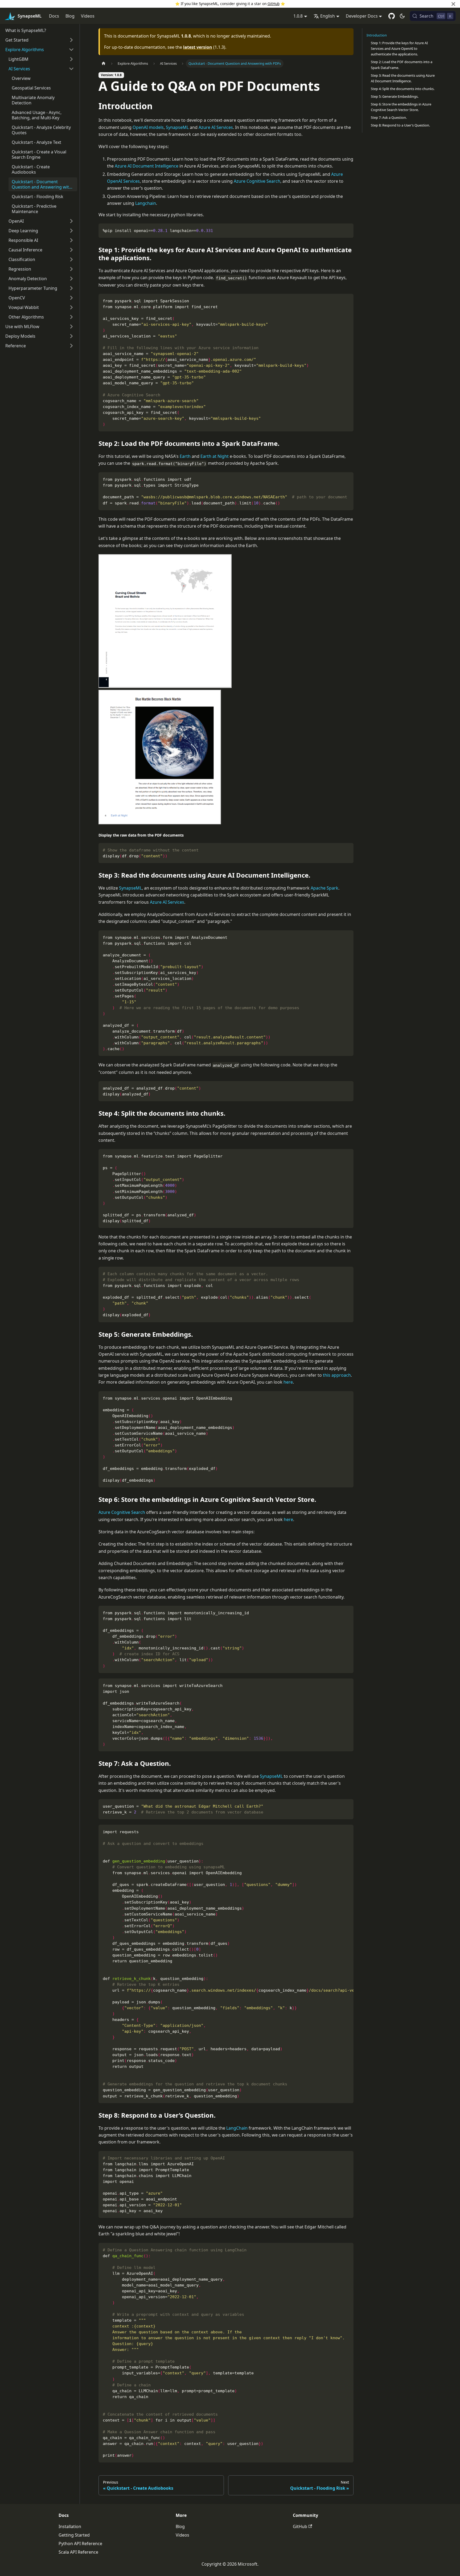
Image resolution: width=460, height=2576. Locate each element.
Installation (70, 2526)
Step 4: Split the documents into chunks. (403, 89)
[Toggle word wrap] (337, 1831)
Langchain (146, 203)
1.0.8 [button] (298, 16)
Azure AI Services (216, 127)
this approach (337, 1375)
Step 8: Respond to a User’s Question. (400, 125)
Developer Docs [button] (362, 16)
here (288, 1382)
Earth (185, 456)
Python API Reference (80, 2544)
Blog (70, 16)
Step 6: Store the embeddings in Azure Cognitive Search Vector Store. (401, 107)
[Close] (453, 4)
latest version (198, 47)
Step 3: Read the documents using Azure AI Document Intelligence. (403, 78)
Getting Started (74, 2535)
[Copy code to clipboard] (347, 230)
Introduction (377, 35)
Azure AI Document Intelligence (147, 166)
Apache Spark (325, 888)
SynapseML (177, 127)
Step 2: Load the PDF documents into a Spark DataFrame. (402, 65)
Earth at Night (215, 456)
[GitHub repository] (392, 16)
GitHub (274, 4)
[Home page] (104, 64)
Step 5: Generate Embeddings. (395, 96)
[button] (40, 40)
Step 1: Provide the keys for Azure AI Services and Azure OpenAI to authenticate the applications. (399, 48)
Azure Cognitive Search (257, 181)
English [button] (328, 16)
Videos (88, 16)
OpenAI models (148, 127)
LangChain (237, 2128)
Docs (54, 16)
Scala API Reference (78, 2552)
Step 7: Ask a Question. (389, 117)
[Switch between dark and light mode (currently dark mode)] (402, 16)
